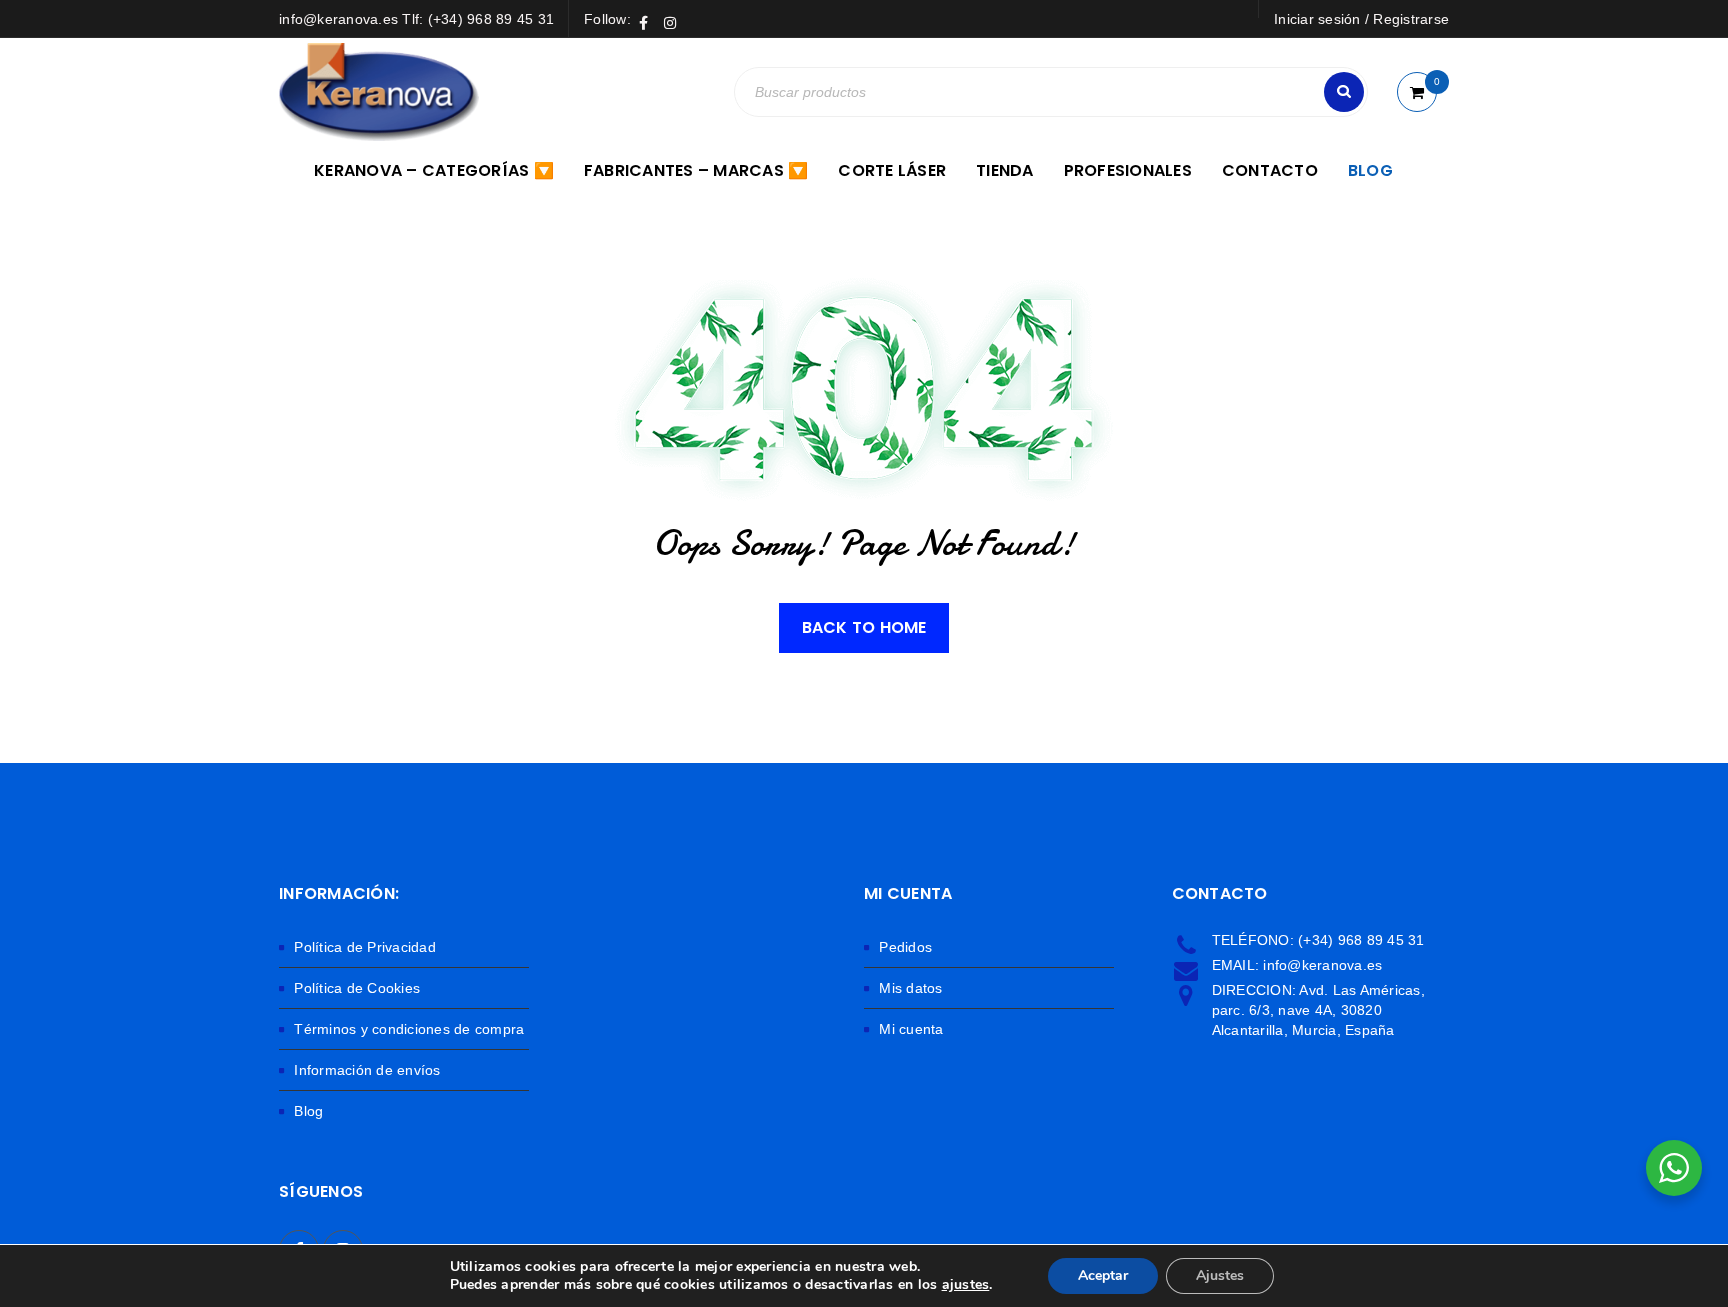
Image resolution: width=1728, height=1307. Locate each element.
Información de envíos (367, 1070)
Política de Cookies (357, 988)
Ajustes (1220, 1275)
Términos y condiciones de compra (409, 1029)
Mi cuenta (911, 1029)
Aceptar (1103, 1275)
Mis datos (910, 988)
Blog (308, 1111)
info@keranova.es (1322, 965)
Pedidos (905, 947)
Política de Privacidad (365, 947)
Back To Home (864, 627)
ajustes (966, 1285)
